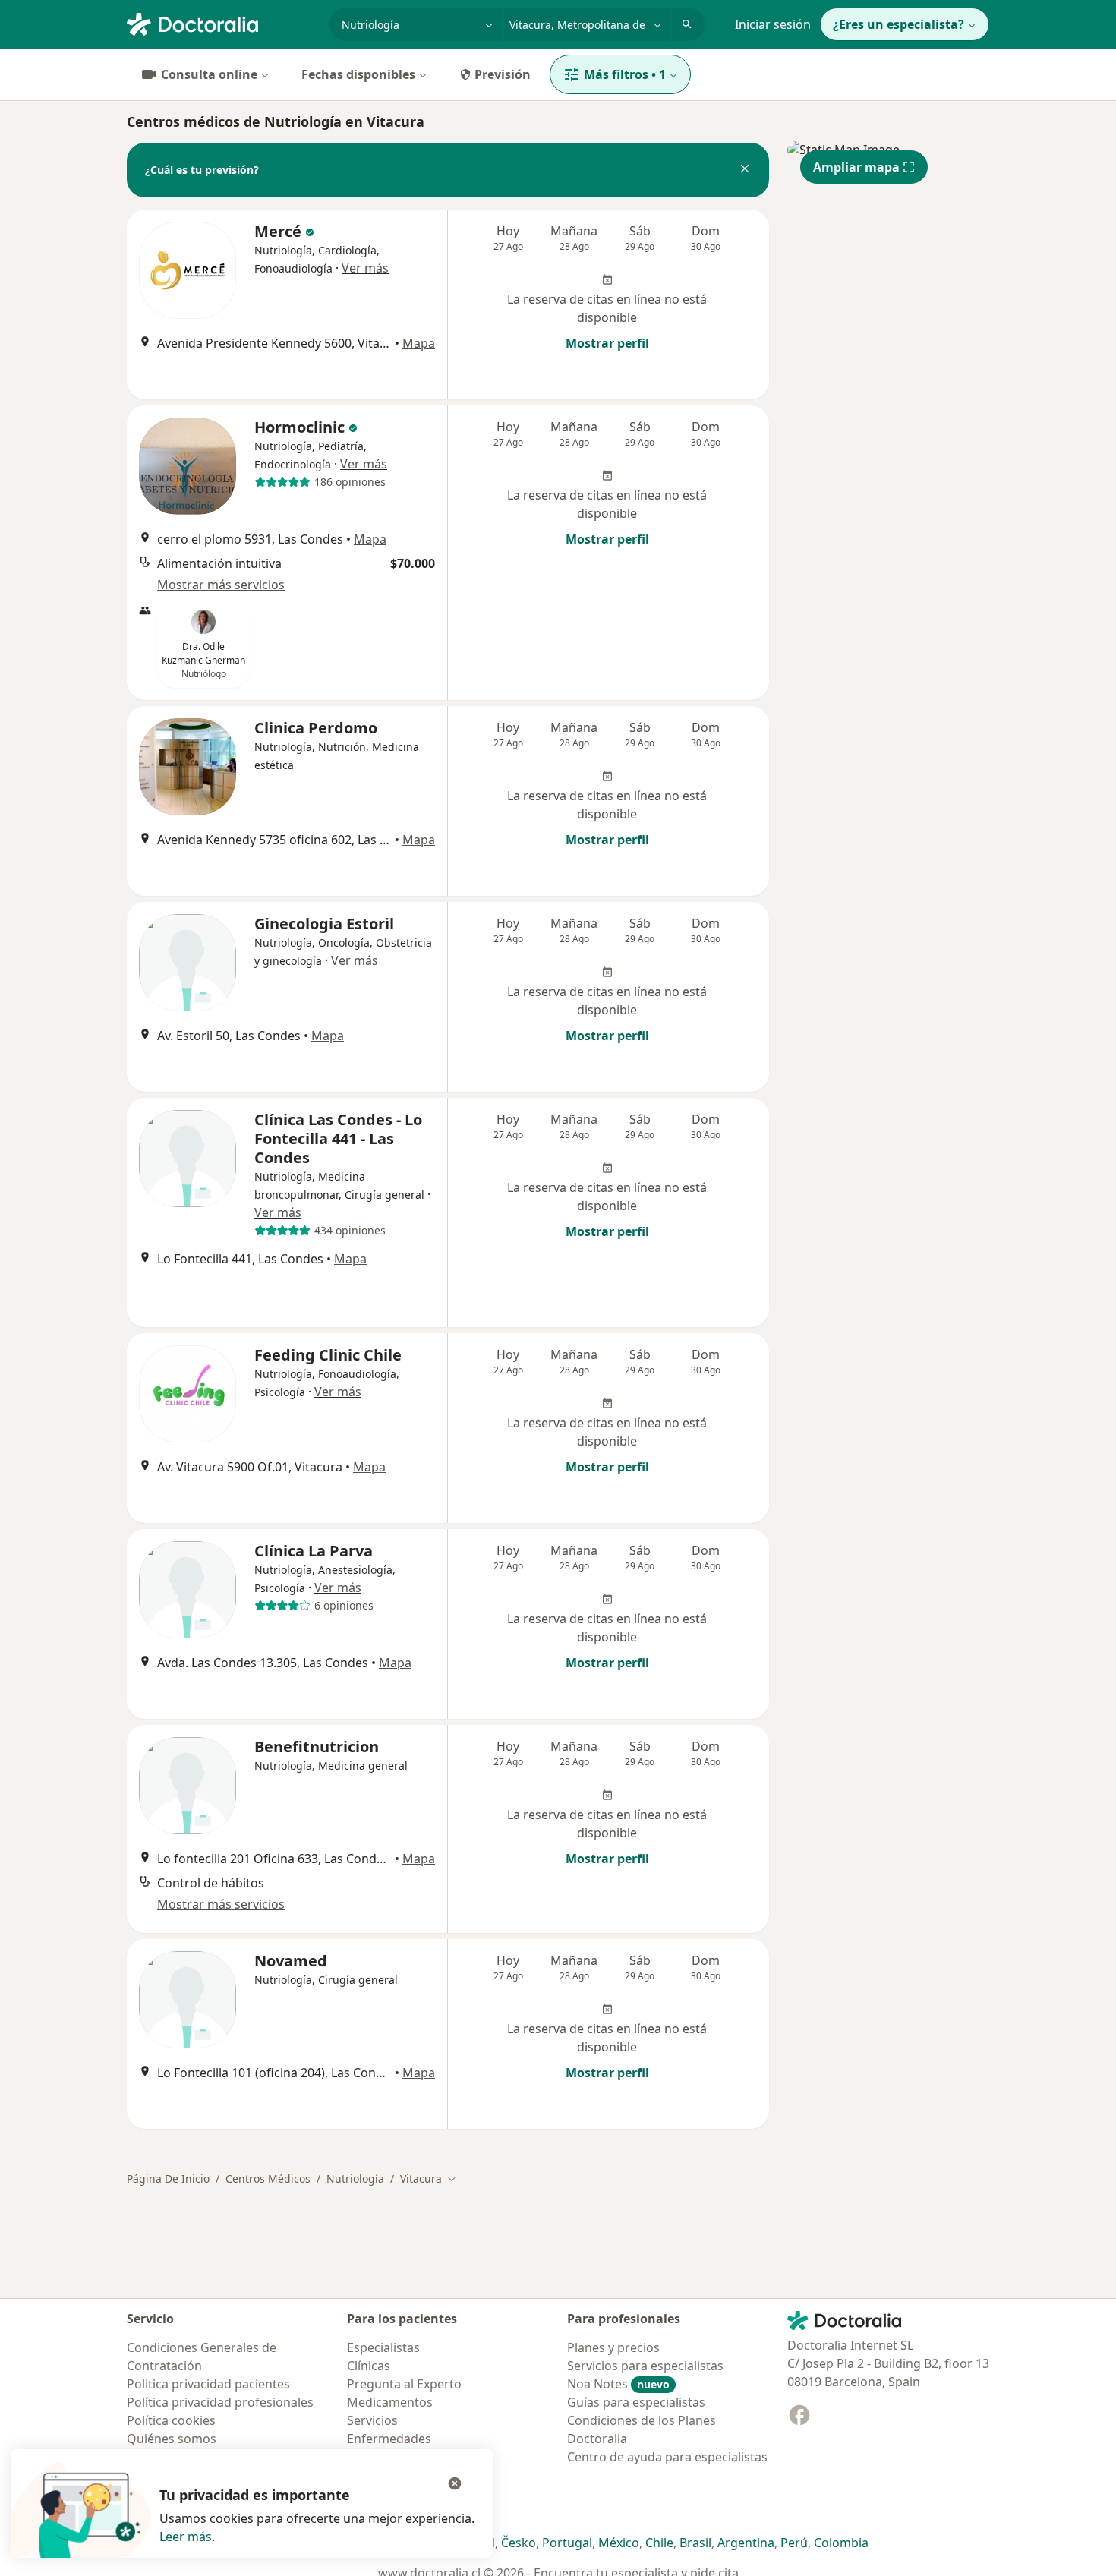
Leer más (186, 2537)
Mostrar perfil (607, 343)
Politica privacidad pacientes (208, 2384)
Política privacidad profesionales (220, 2402)
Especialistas (383, 2347)
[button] (745, 170)
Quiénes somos (172, 2439)
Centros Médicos (268, 2179)
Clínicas (369, 2366)
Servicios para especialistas (645, 2366)
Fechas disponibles (358, 74)
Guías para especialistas (636, 2402)
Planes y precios (613, 2347)
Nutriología (355, 2179)
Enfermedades (389, 2439)
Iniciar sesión (773, 24)
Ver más (365, 268)
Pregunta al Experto (404, 2384)
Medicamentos (390, 2402)
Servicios (372, 2420)
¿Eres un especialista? (898, 24)
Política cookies (171, 2420)
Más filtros (625, 74)
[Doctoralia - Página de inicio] (222, 23)
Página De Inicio (168, 2179)
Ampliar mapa (856, 167)
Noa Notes (618, 2384)
